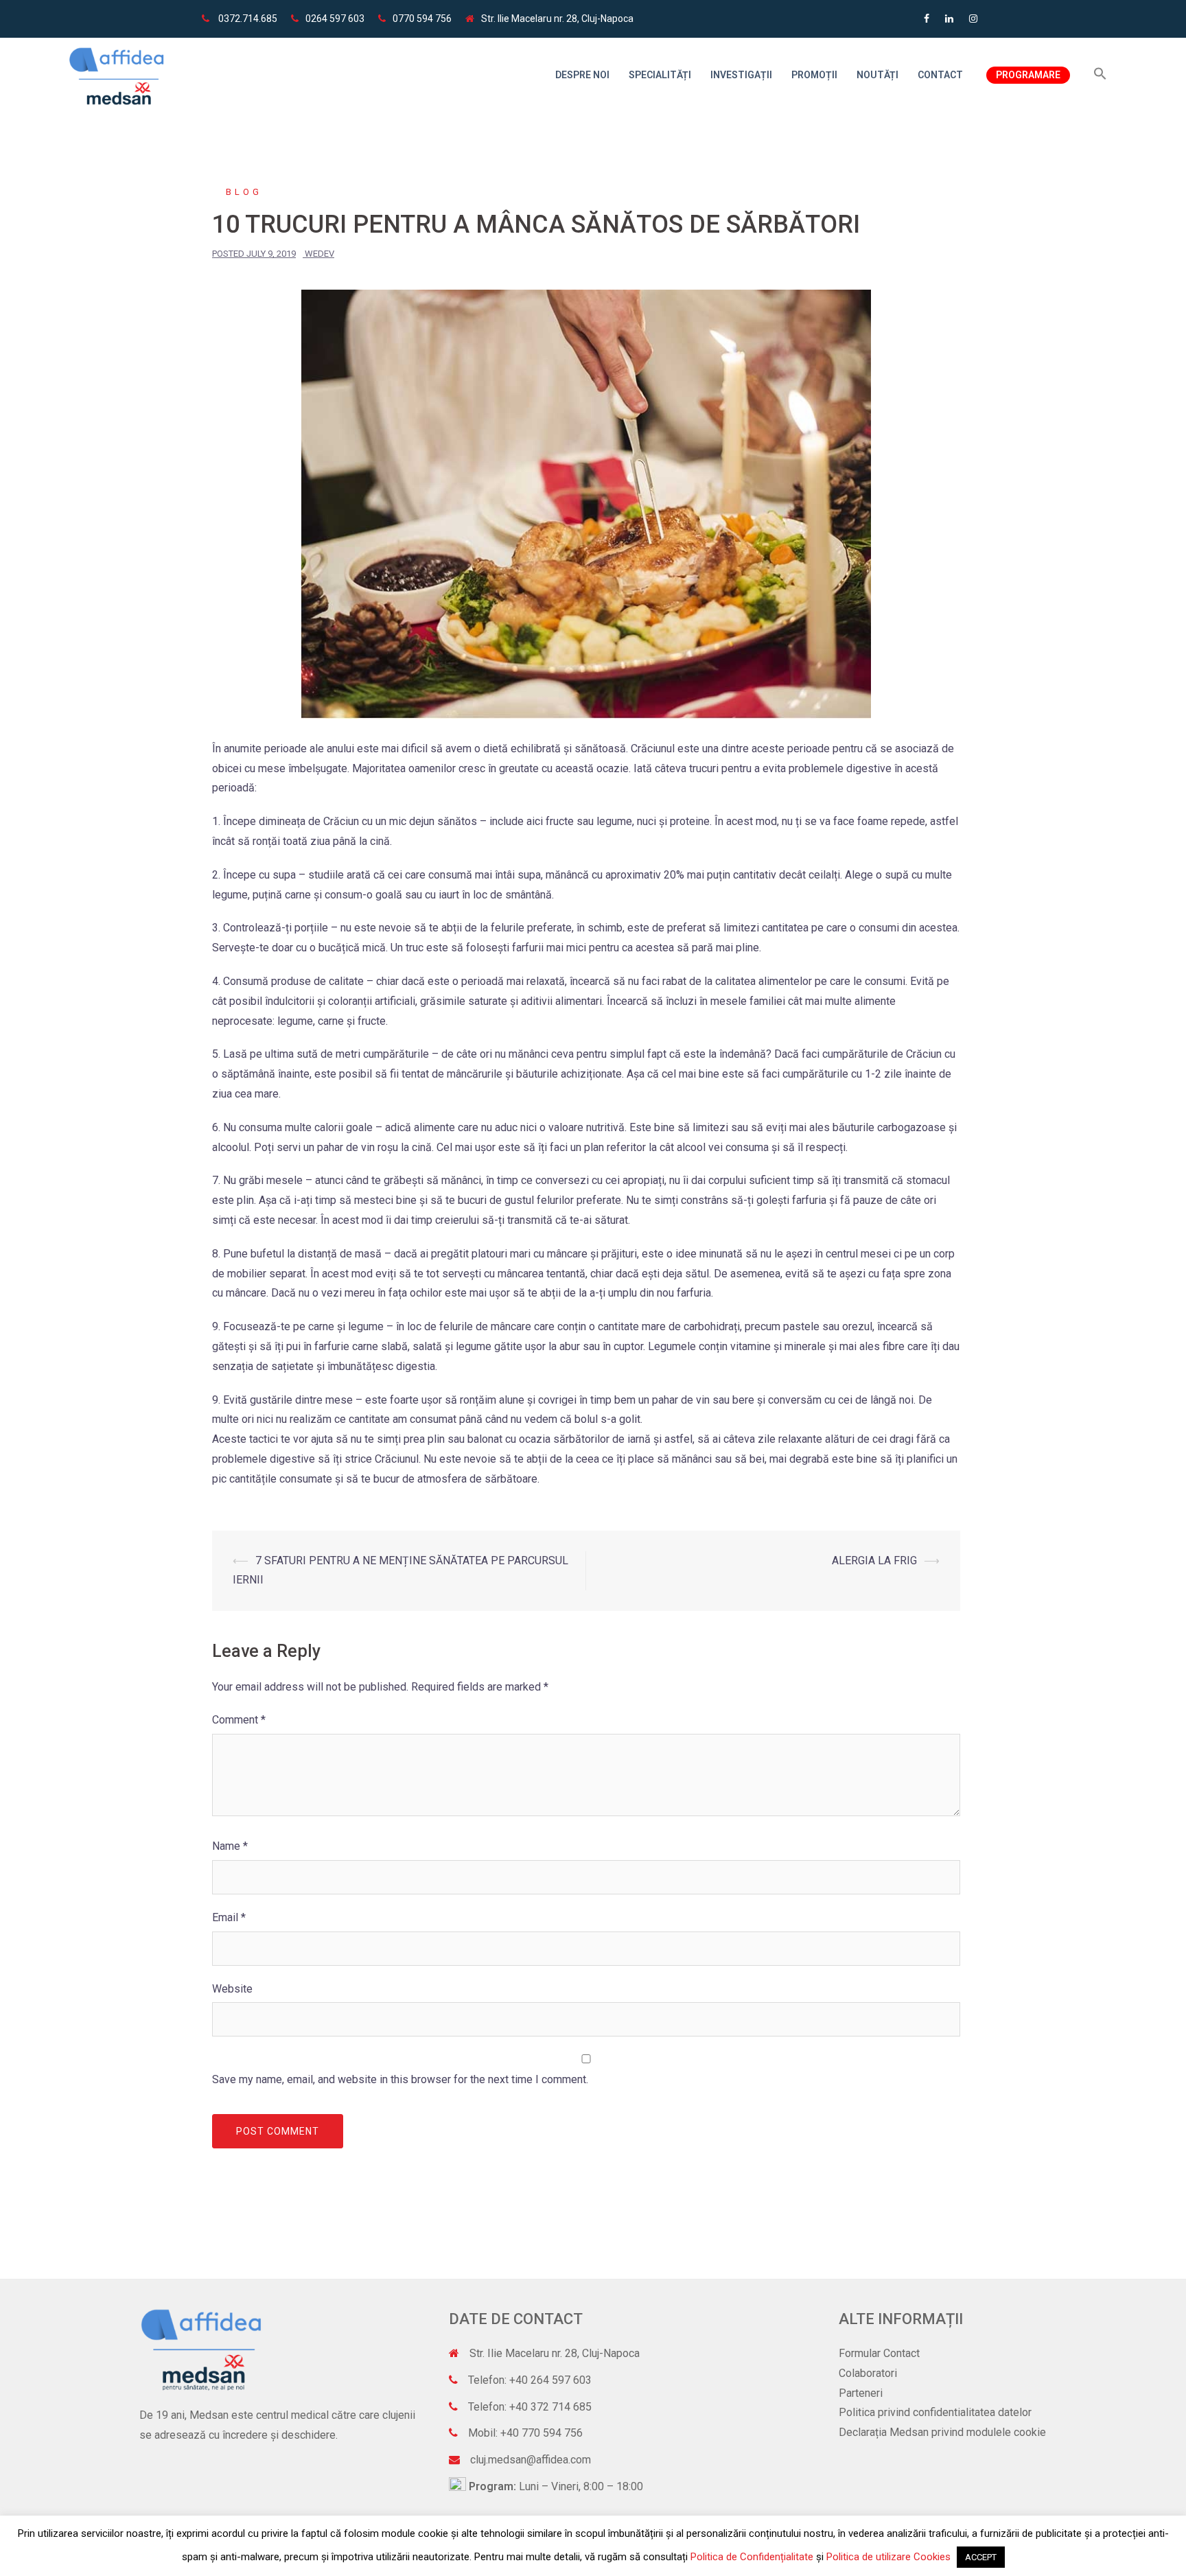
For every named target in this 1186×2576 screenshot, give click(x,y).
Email (229, 1917)
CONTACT (940, 75)
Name (230, 1846)
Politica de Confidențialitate (752, 2557)
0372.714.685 (247, 19)
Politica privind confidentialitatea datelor (935, 2412)
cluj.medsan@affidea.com (531, 2460)
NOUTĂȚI (877, 75)
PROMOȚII (814, 75)
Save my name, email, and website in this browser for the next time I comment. (400, 2079)
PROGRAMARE (1028, 75)
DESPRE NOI (582, 75)
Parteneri (861, 2393)
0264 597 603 (335, 19)
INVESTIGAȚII (741, 75)
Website (232, 1989)
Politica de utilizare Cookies (890, 2557)
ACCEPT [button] (981, 2557)
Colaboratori (868, 2373)
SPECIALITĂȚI (660, 75)
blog (244, 192)
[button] (1100, 74)
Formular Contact (879, 2353)
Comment (239, 1720)
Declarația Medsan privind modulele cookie (942, 2432)
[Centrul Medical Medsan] (117, 74)
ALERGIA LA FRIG (874, 1560)
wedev (319, 254)
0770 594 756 (422, 19)
